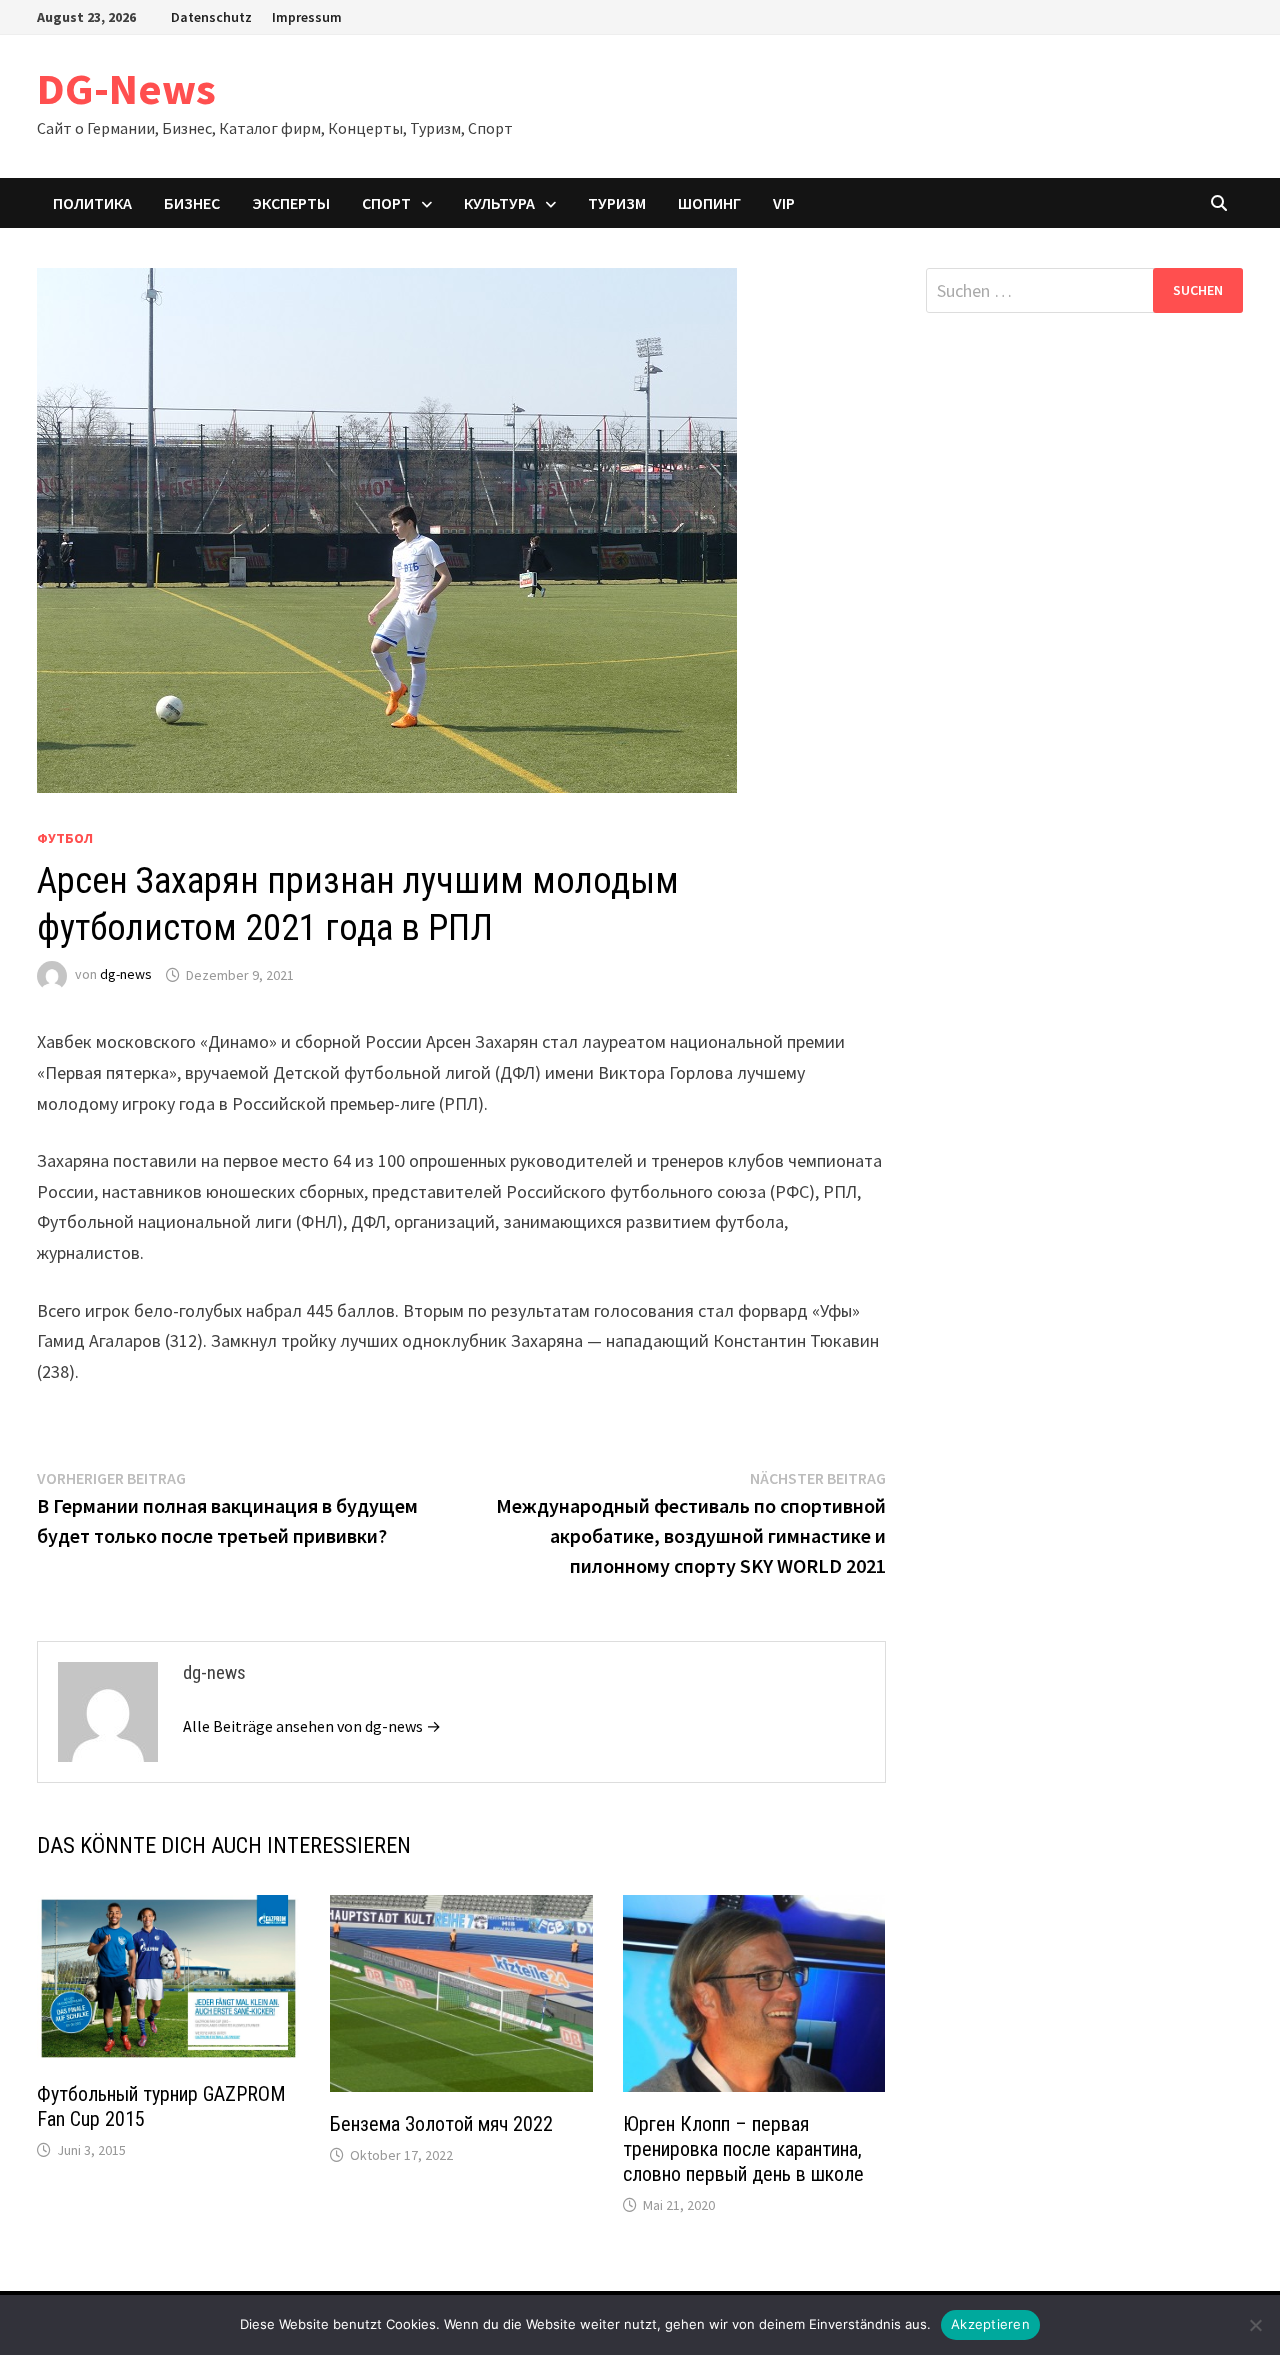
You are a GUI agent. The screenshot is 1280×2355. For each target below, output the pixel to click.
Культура (499, 203)
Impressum (307, 17)
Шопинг (709, 203)
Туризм (617, 203)
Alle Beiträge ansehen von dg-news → (312, 1726)
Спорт (386, 203)
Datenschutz (211, 17)
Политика (92, 203)
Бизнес (192, 203)
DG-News (126, 88)
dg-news (126, 975)
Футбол (65, 838)
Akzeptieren (990, 2324)
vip (784, 203)
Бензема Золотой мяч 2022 (441, 2124)
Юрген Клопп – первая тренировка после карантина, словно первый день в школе (743, 2149)
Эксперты (291, 203)
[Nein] (1255, 2325)
